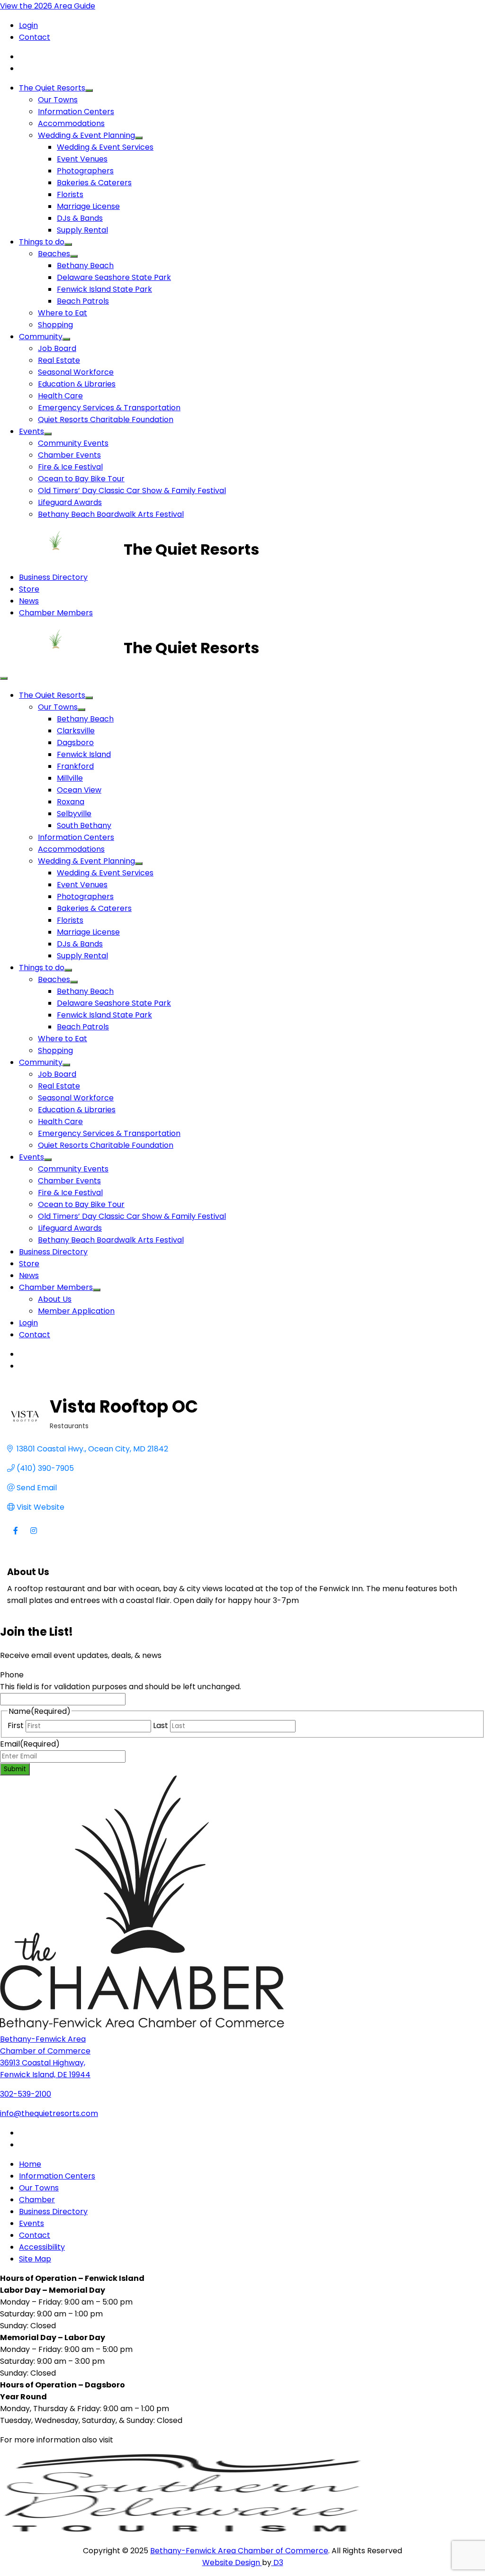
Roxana (71, 802)
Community (41, 337)
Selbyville (74, 814)
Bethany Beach (85, 266)
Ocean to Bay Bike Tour (81, 479)
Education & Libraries (77, 384)
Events (31, 431)
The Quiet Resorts (52, 88)
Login (28, 25)
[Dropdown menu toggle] (89, 90)
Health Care (60, 396)
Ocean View (79, 790)
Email (30, 1744)
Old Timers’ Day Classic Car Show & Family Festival (132, 491)
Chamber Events (69, 455)
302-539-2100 (26, 2094)
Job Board (57, 348)
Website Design (232, 2562)
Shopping (55, 325)
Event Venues (82, 159)
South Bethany (84, 825)
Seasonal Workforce (76, 372)
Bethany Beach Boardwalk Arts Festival (111, 514)
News (29, 601)
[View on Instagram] (33, 1536)
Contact (35, 37)
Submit (15, 1769)
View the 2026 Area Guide (48, 6)
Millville (70, 778)
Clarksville (76, 731)
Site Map (35, 2259)
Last (161, 1725)
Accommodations (71, 123)
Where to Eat (63, 313)
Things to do (42, 242)
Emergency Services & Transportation (109, 408)
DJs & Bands (80, 218)
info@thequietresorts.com (49, 2113)
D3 (277, 2562)
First (16, 1725)
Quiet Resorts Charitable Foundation (106, 419)
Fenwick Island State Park (104, 289)
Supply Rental (82, 230)
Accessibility (42, 2247)
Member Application (76, 1311)
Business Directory (53, 577)
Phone (12, 1675)
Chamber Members (56, 613)
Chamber (37, 2200)
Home (30, 2164)
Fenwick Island (84, 754)
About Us (55, 1299)
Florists (70, 194)
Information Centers (76, 112)
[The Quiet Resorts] (62, 549)
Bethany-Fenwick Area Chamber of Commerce (239, 2551)
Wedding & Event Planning (86, 135)
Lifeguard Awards (70, 502)
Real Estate (59, 360)
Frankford (75, 766)
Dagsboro (75, 743)
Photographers (85, 171)
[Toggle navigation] (4, 678)
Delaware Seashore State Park (114, 277)
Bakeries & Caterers (94, 183)
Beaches (54, 254)
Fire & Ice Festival (70, 467)
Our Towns (58, 100)
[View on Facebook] (15, 1536)
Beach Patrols (83, 301)
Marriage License (88, 206)
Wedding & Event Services (105, 147)
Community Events (73, 443)
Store (29, 589)
